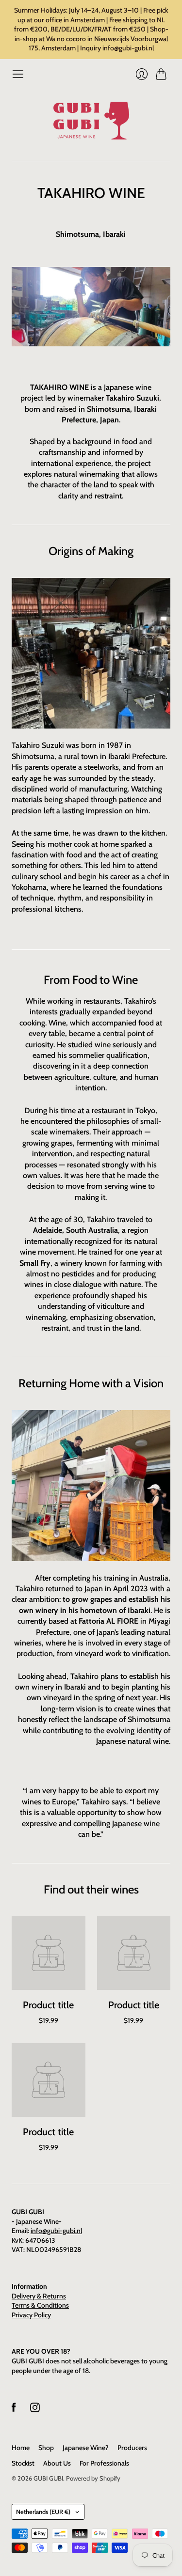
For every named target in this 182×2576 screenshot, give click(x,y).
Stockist (23, 2463)
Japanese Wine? (86, 2448)
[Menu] (18, 74)
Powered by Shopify (93, 2478)
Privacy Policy (31, 2315)
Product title (48, 2005)
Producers (132, 2448)
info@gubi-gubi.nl (56, 2231)
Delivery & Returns (39, 2296)
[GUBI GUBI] (91, 121)
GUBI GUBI (48, 2478)
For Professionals (104, 2463)
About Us (57, 2463)
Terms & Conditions (40, 2305)
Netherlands (43, 2512)
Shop (46, 2448)
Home (21, 2448)
